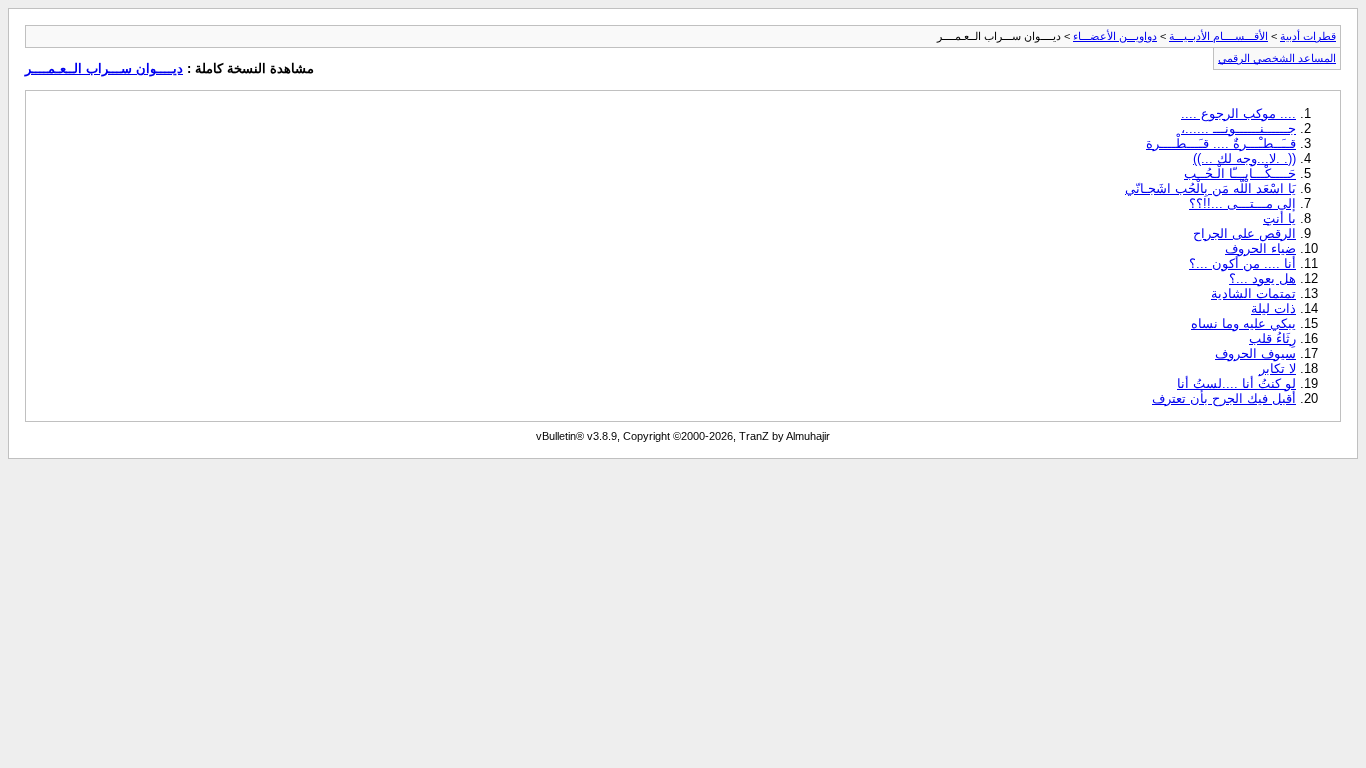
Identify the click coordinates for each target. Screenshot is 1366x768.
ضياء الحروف (1260, 248)
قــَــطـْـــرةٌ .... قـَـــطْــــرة (1221, 143)
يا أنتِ (1279, 218)
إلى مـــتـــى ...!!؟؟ (1242, 203)
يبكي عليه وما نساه (1243, 323)
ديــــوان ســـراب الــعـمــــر (104, 68)
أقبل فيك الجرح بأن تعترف (1224, 398)
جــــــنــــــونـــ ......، (1238, 128)
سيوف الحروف (1255, 353)
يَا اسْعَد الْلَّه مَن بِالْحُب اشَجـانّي (1210, 188)
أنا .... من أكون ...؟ (1242, 263)
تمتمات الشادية (1253, 293)
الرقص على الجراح (1244, 233)
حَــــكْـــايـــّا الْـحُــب (1240, 173)
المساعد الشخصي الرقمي (1277, 58)
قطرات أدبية (1308, 36)
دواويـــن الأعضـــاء (1115, 36)
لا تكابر (1277, 368)
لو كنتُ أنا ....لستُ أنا (1236, 383)
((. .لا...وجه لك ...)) (1244, 158)
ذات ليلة (1273, 308)
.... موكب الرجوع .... (1238, 113)
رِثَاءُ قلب (1272, 338)
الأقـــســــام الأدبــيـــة (1218, 36)
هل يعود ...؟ (1262, 278)
